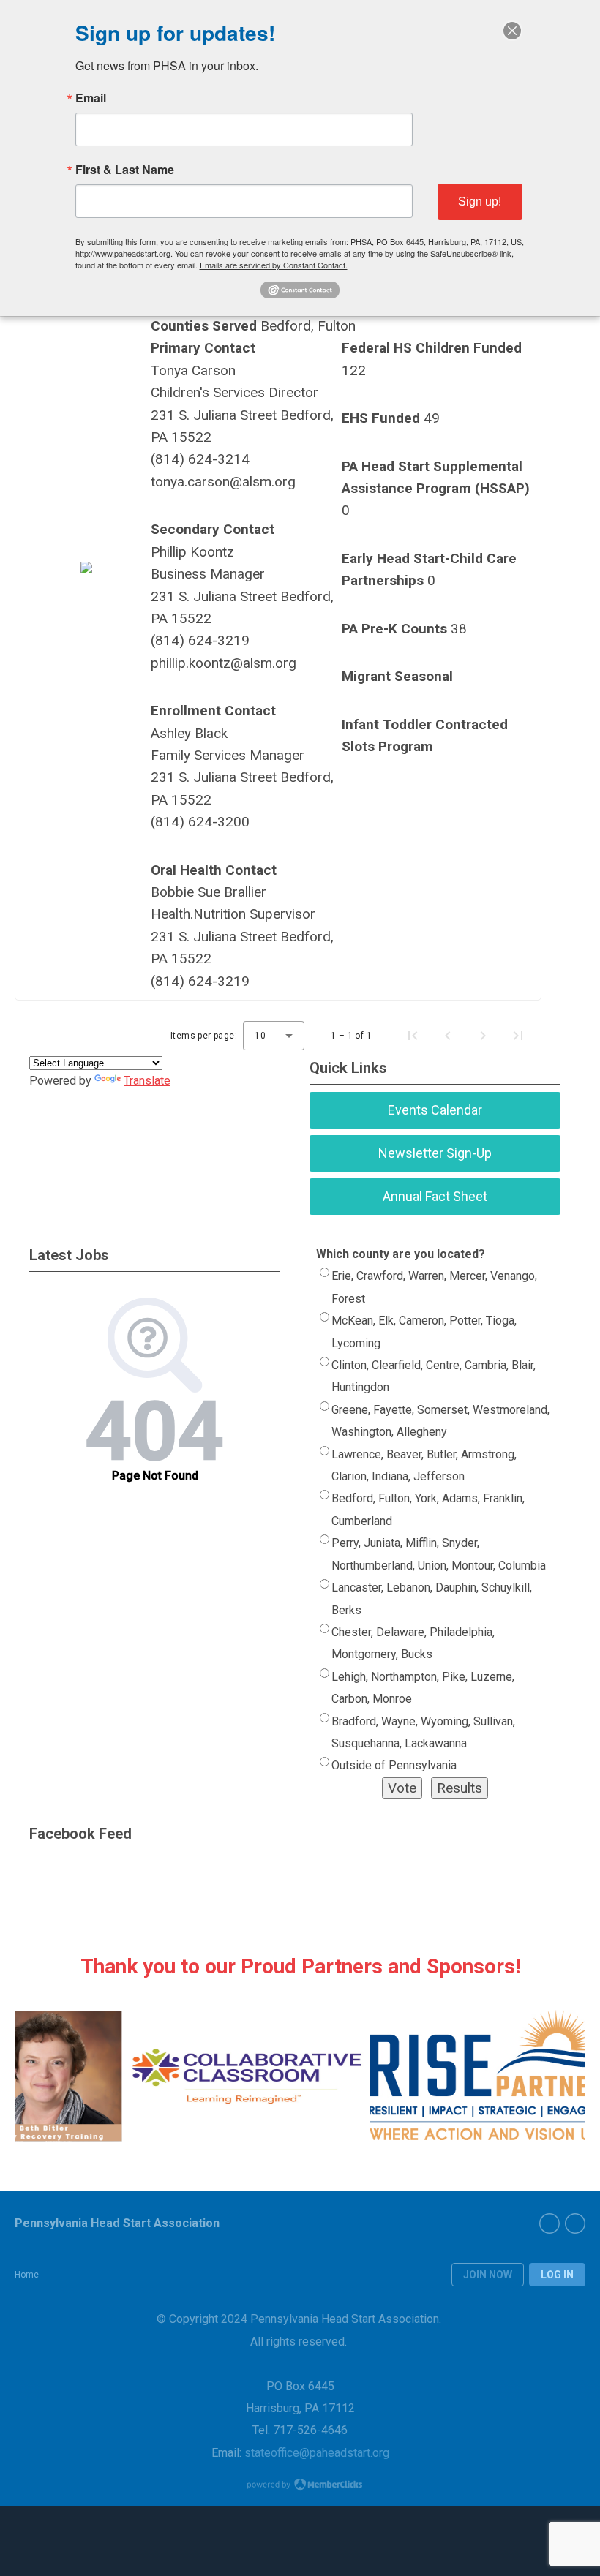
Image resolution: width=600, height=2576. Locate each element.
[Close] (512, 31)
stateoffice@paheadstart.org (317, 2453)
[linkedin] (575, 2223)
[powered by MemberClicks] (300, 2486)
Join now (488, 2275)
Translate (147, 1081)
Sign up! (480, 202)
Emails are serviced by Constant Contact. (274, 265)
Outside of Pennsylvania (394, 1765)
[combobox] (274, 1036)
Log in (557, 2275)
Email (91, 98)
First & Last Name (125, 170)
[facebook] (550, 2223)
